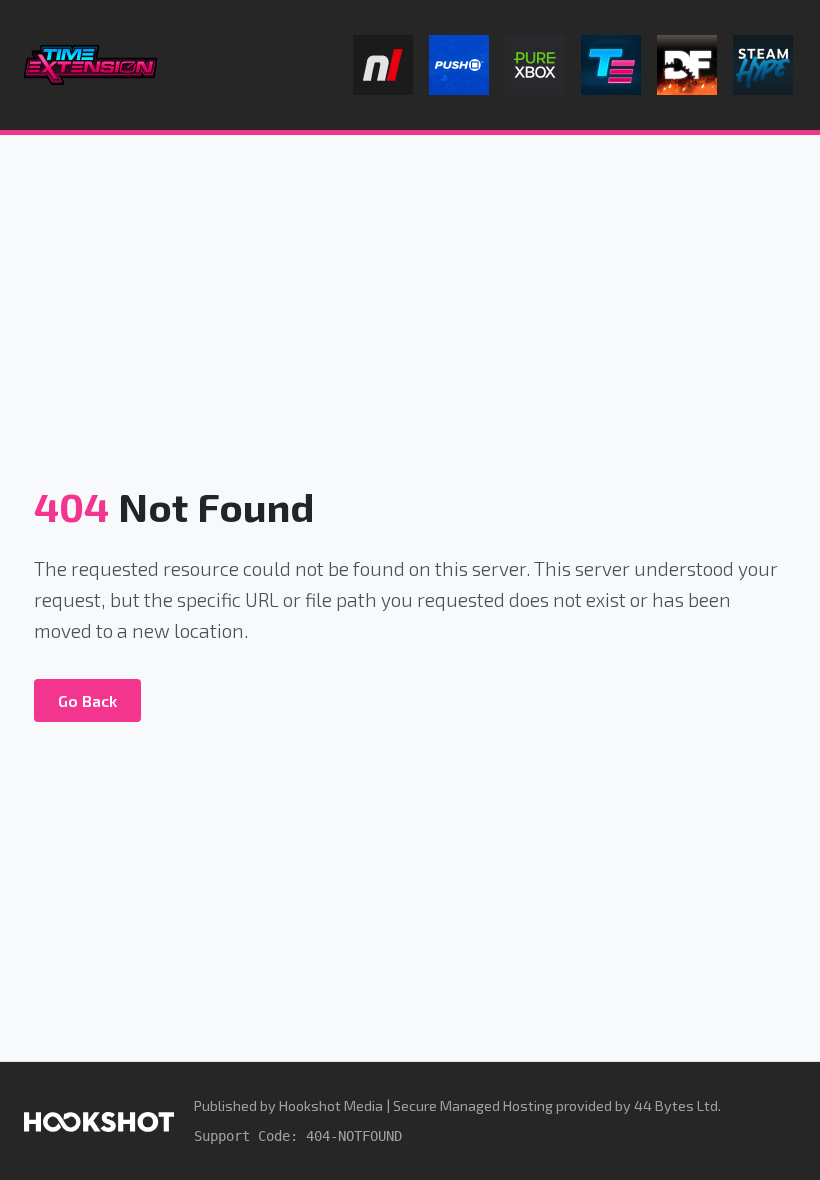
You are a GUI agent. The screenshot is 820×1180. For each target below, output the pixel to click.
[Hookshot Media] (99, 1120)
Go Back (87, 700)
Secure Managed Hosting (473, 1105)
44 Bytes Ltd (676, 1105)
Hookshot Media (331, 1105)
